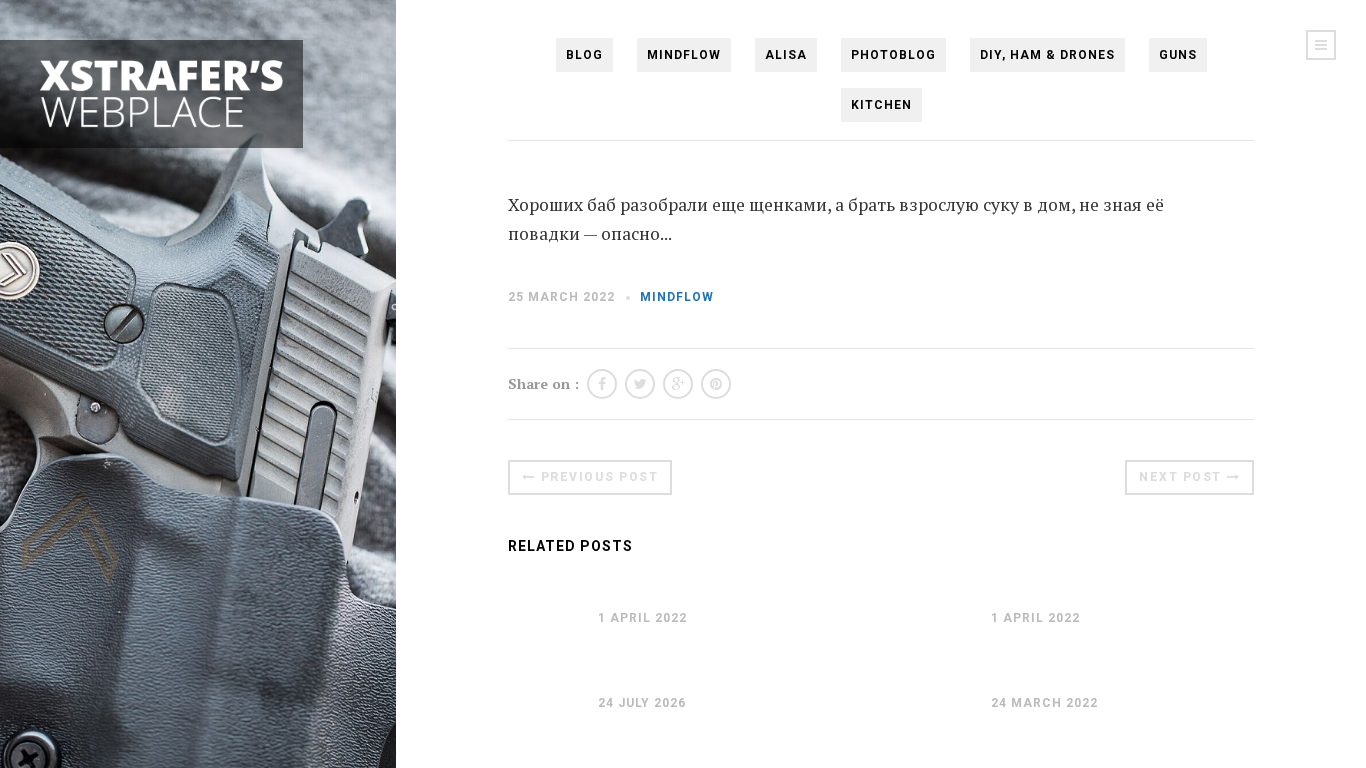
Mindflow (684, 55)
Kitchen (881, 105)
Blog (584, 55)
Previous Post (600, 477)
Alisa (786, 55)
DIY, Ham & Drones (1047, 55)
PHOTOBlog (893, 55)
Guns (1178, 55)
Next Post (1180, 477)
